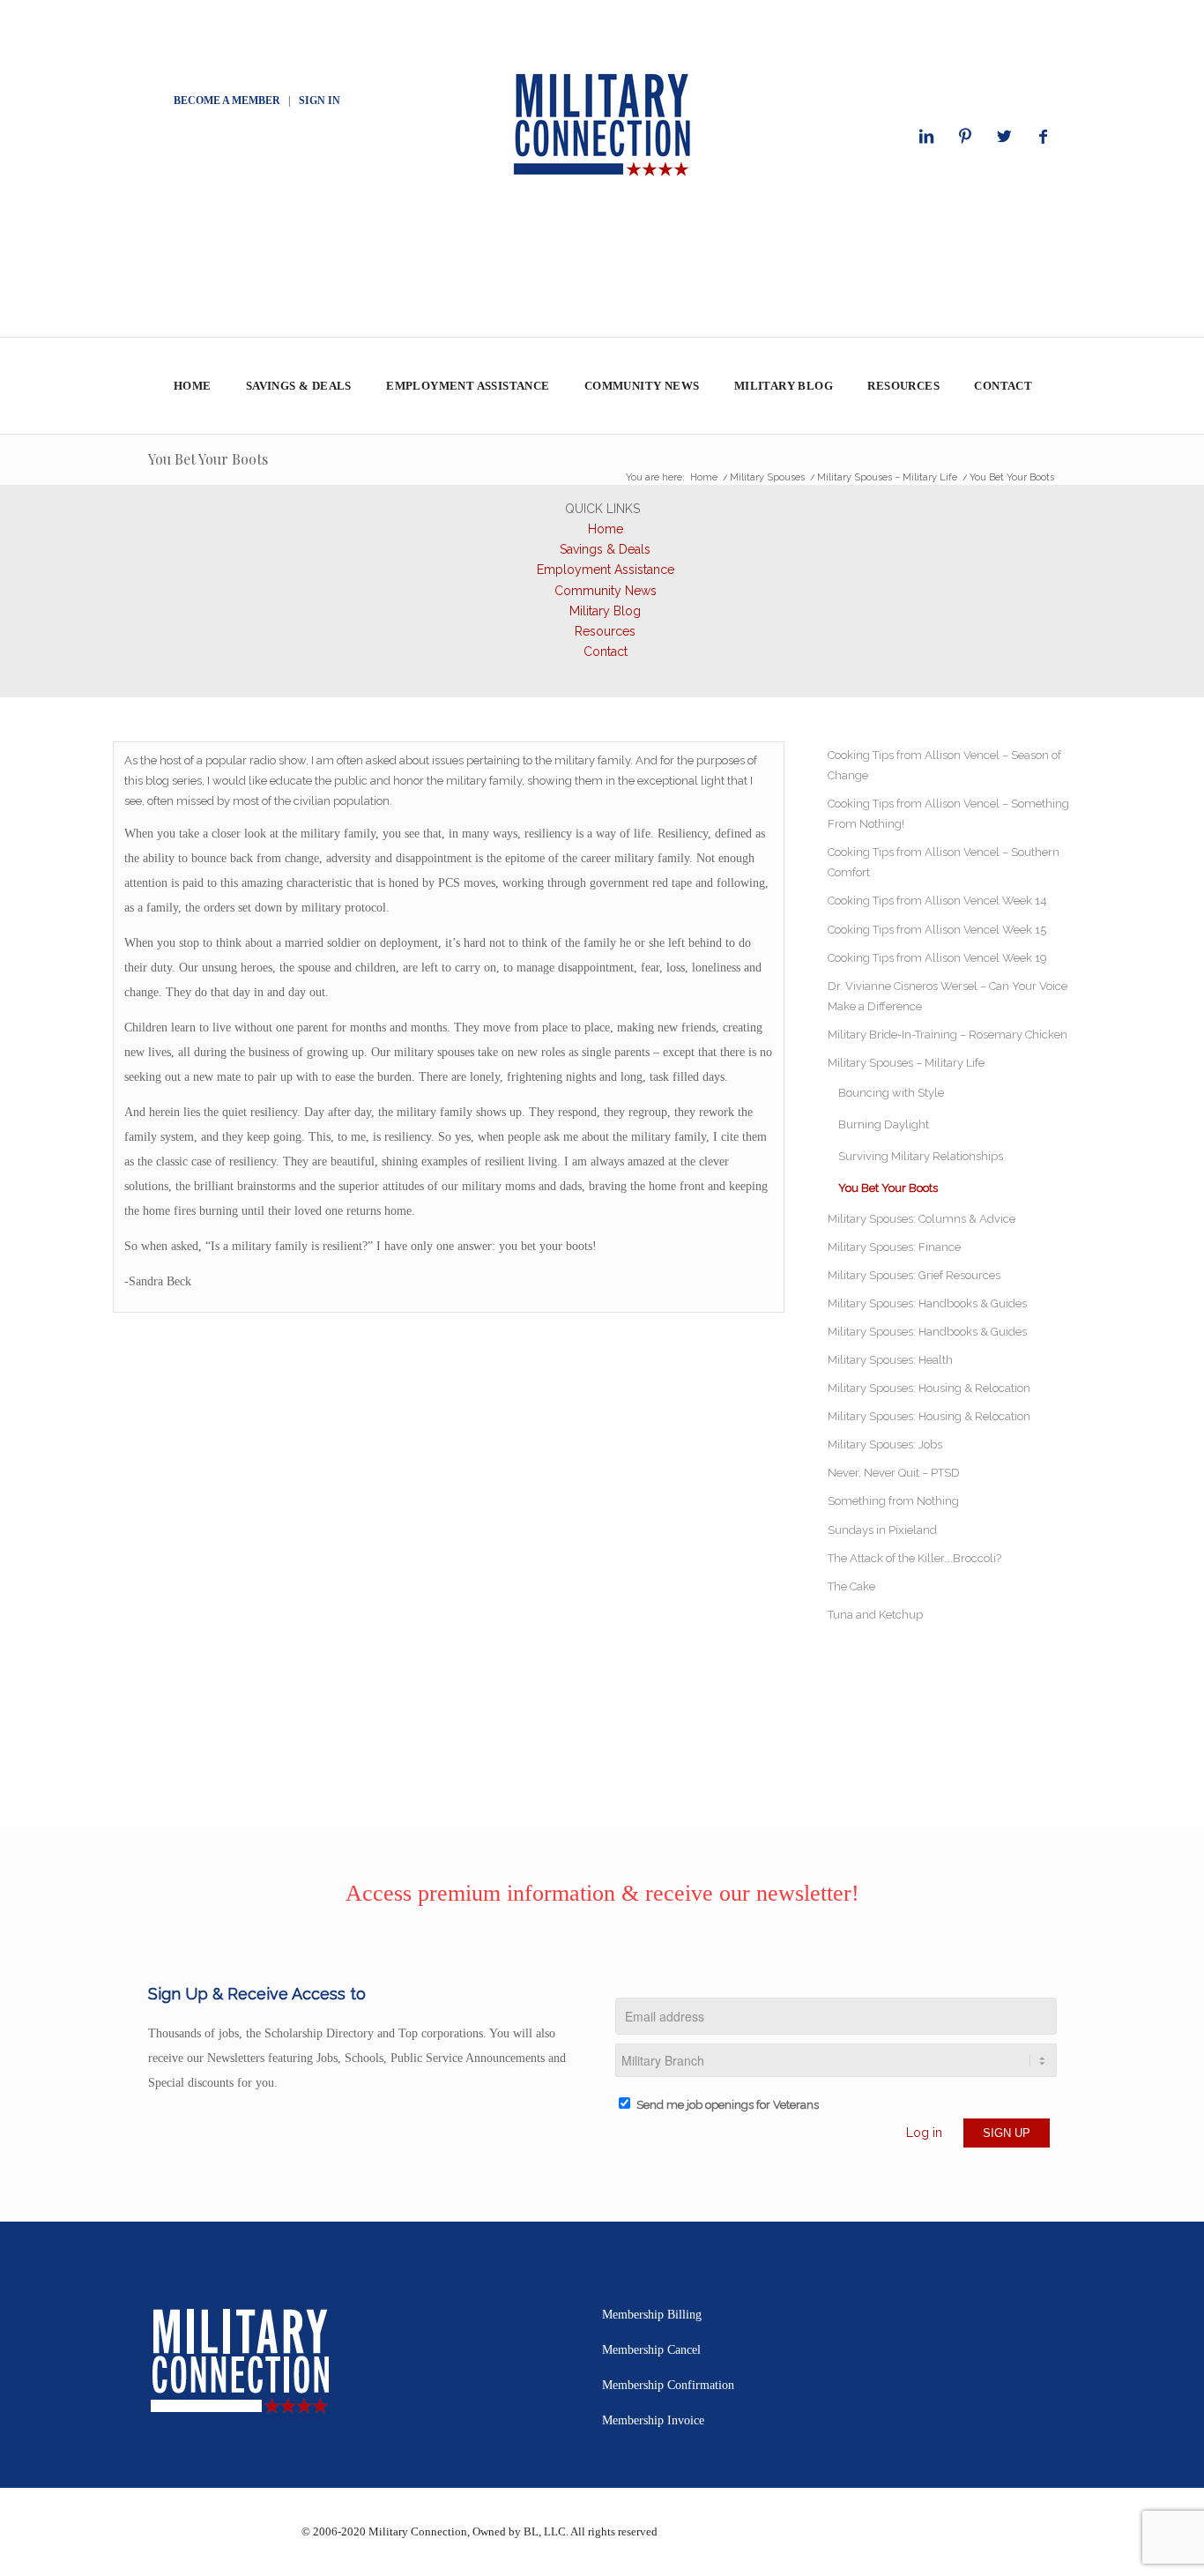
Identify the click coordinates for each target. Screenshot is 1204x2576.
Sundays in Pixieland (882, 1530)
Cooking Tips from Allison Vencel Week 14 (937, 901)
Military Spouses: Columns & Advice (922, 1219)
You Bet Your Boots (208, 459)
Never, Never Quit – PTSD (894, 1473)
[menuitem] (192, 386)
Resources (605, 631)
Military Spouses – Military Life (906, 1063)
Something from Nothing (893, 1501)
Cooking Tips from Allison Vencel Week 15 (937, 930)
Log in (924, 2133)
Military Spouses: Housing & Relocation (929, 1388)
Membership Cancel (651, 2350)
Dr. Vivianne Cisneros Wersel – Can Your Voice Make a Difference (948, 996)
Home (606, 529)
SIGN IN (320, 101)
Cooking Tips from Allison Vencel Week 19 (937, 958)
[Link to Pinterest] (965, 137)
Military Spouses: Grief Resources (914, 1275)
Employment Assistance (606, 570)
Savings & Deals (605, 549)
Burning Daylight (884, 1124)
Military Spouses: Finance (894, 1247)
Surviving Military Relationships (921, 1156)
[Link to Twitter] (1004, 137)
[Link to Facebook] (1043, 137)
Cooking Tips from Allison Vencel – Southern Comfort (944, 862)
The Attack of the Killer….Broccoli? (914, 1558)
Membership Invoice (653, 2420)
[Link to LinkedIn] (926, 137)
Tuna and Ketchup (875, 1615)
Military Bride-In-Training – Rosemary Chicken (948, 1035)
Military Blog (605, 611)
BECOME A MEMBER (227, 101)
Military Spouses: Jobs (885, 1444)
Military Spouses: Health (890, 1360)
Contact (606, 651)
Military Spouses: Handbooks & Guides (927, 1303)
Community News (606, 591)
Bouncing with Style (891, 1093)
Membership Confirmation (668, 2385)
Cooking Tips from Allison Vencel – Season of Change (944, 765)
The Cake (851, 1586)
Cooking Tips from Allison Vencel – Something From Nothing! (948, 814)
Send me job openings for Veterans (728, 2105)
